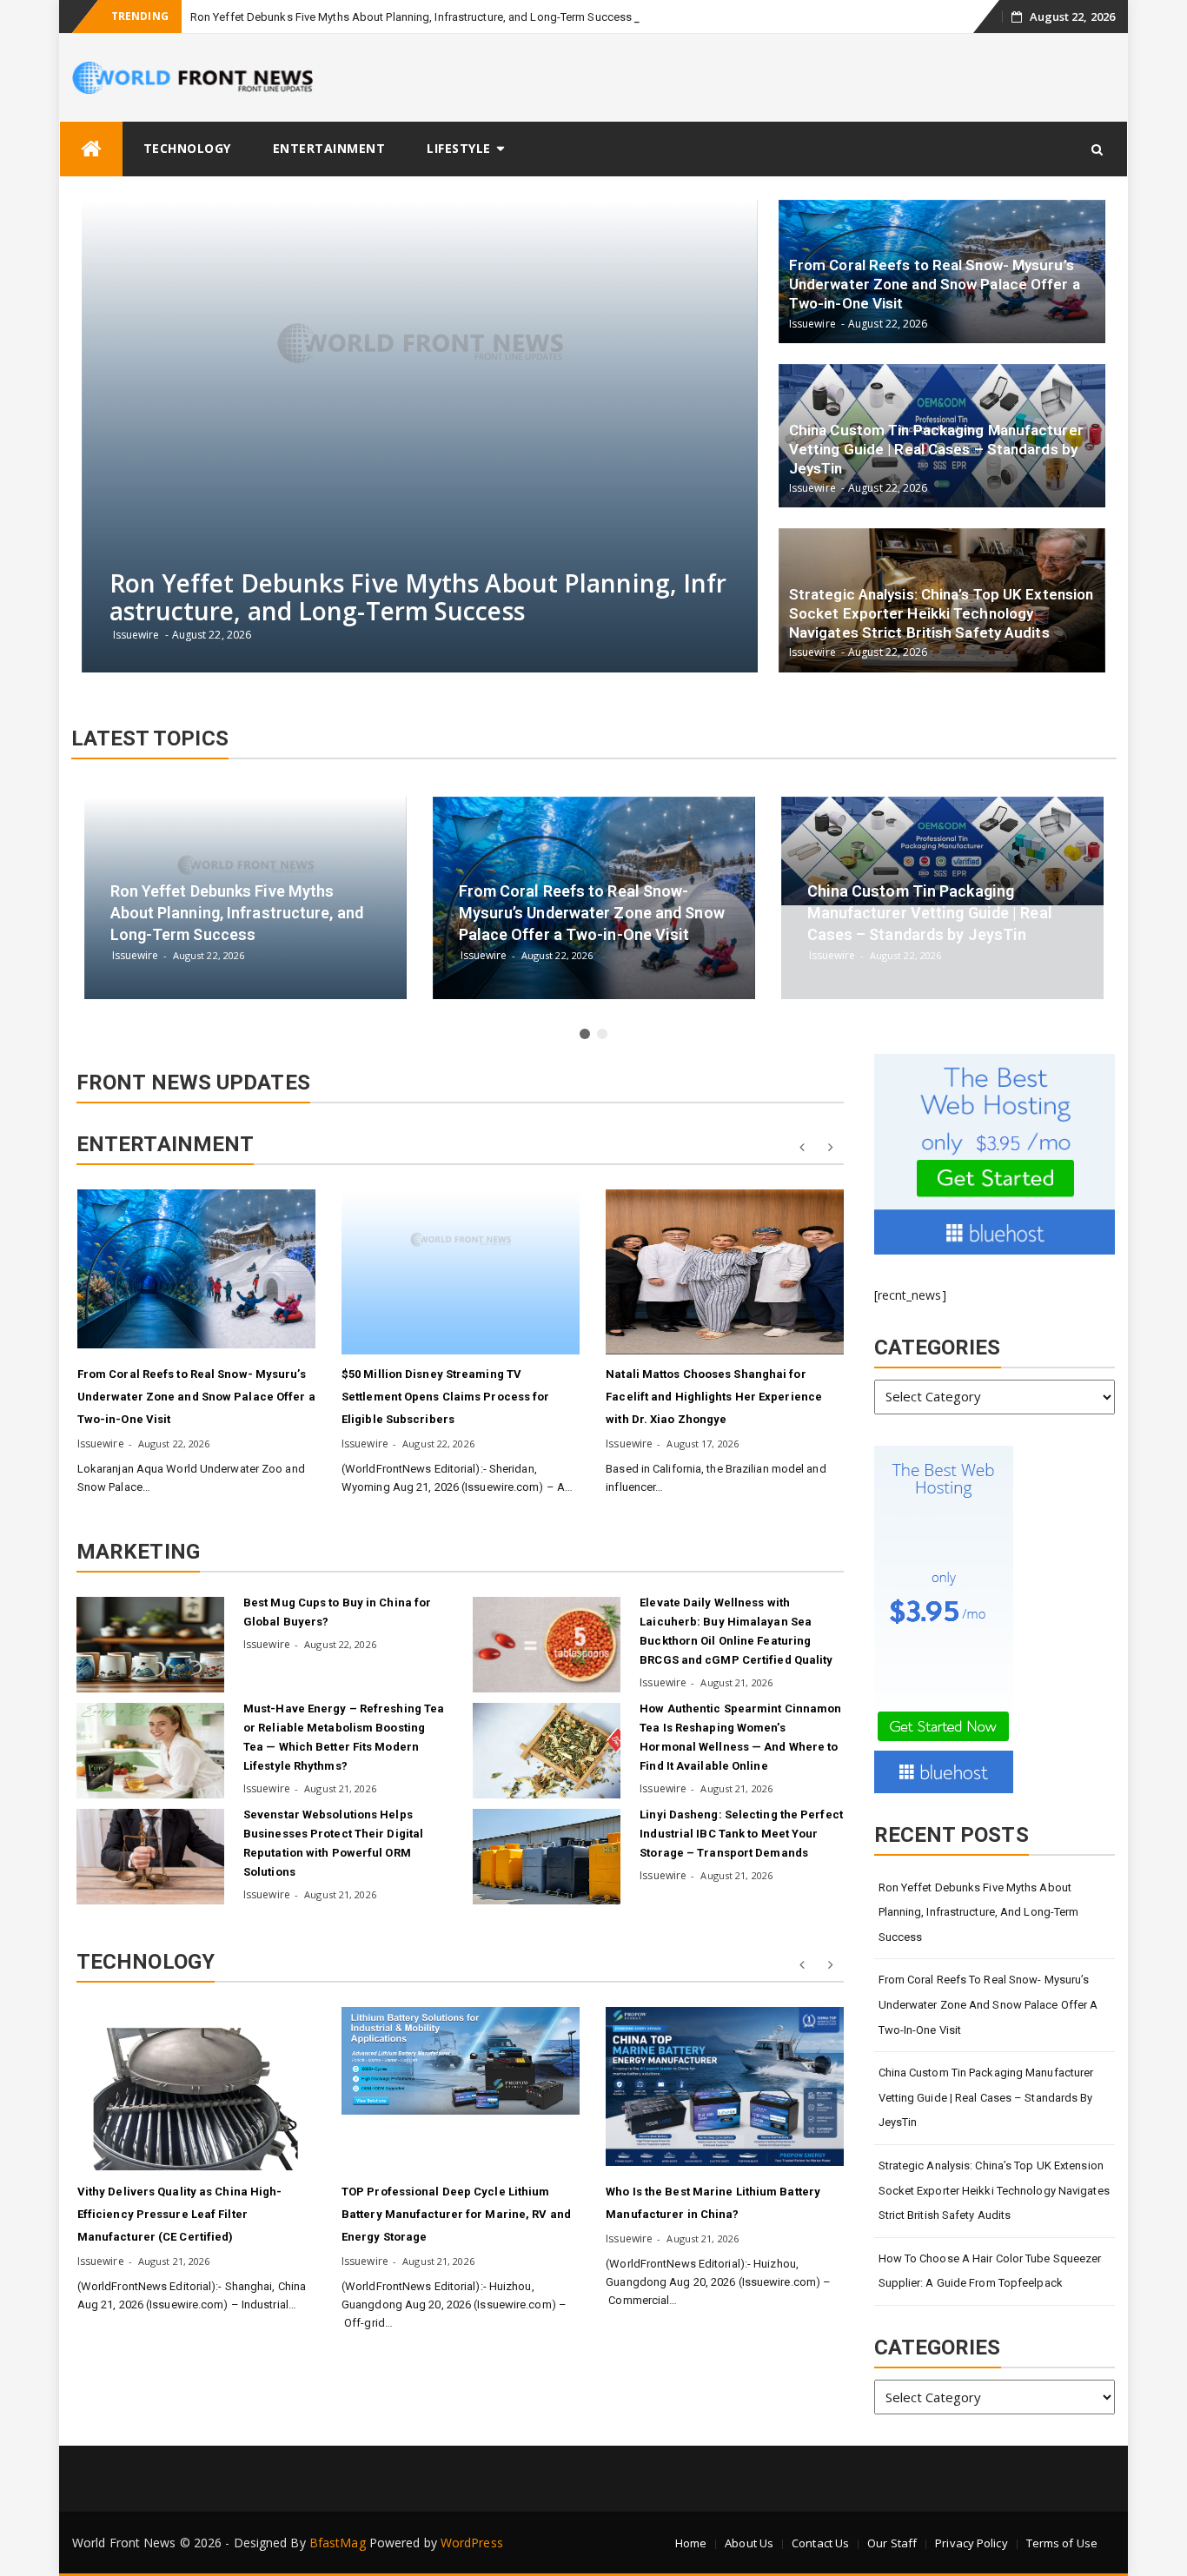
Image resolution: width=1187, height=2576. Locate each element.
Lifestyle (459, 148)
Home (691, 2543)
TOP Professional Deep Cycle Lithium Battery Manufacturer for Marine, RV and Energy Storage (456, 2214)
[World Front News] (91, 149)
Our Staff (892, 2543)
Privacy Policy (971, 2543)
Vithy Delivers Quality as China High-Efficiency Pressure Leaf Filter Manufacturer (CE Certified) (180, 2214)
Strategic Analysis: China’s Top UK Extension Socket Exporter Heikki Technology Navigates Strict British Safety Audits (994, 2190)
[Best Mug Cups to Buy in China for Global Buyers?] (150, 1645)
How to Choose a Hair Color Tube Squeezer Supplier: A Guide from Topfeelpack (990, 2271)
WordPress (472, 2543)
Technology (187, 148)
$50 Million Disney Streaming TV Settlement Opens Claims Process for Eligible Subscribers (446, 1397)
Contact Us (820, 2543)
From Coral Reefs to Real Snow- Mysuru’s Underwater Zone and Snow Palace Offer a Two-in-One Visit (196, 1397)
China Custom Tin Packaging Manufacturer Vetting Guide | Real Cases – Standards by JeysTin (986, 2097)
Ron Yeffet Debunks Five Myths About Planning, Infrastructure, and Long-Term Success (411, 17)
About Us (749, 2543)
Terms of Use (1062, 2543)
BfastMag (338, 2543)
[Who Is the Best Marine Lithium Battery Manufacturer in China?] (725, 2086)
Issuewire (101, 1444)
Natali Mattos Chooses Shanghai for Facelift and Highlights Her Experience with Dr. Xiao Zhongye (714, 1397)
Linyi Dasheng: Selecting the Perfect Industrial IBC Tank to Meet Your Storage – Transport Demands (741, 1834)
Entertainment (329, 148)
